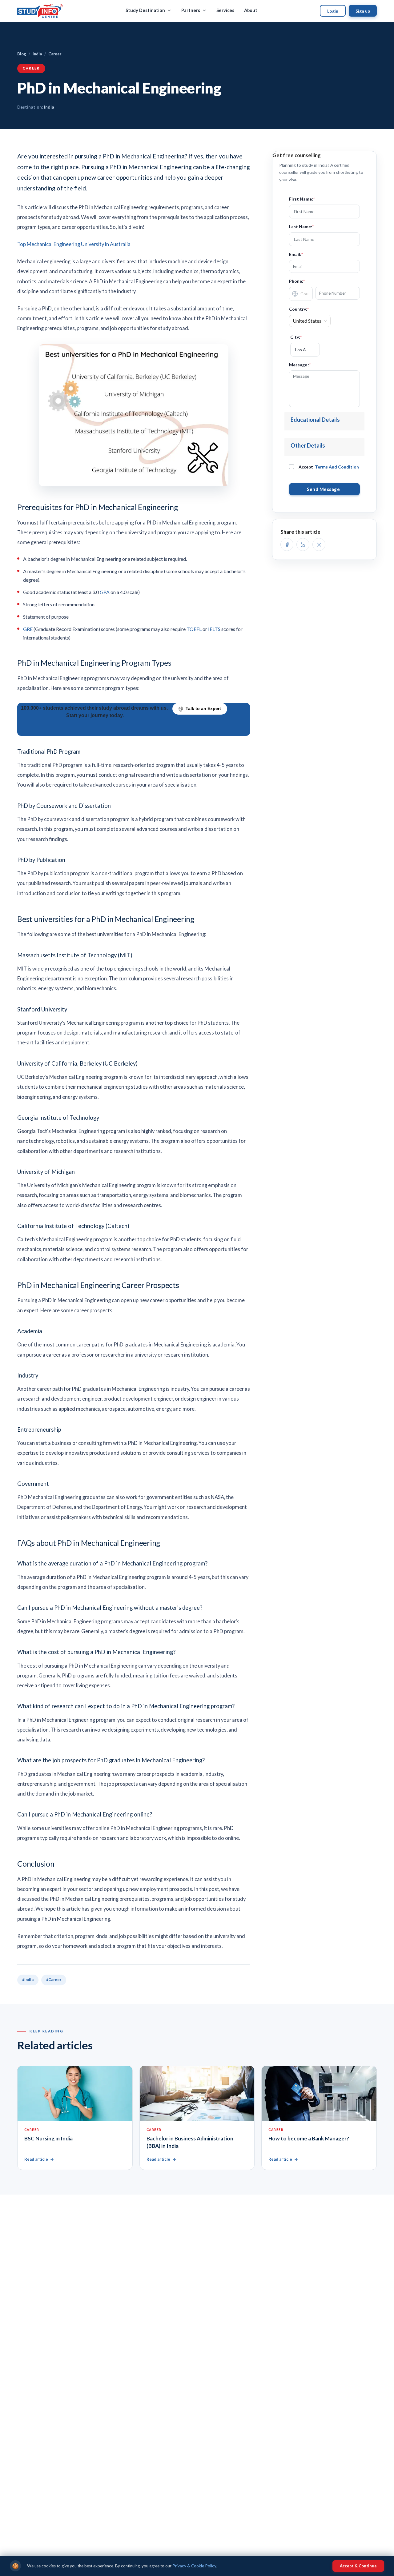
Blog (22, 54)
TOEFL (194, 629)
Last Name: (301, 227)
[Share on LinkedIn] (303, 544)
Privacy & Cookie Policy (194, 2566)
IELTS (214, 629)
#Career (54, 1980)
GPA (105, 592)
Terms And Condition (337, 467)
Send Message (324, 489)
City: (296, 337)
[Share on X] (319, 544)
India (37, 54)
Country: (299, 309)
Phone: (297, 281)
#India (28, 1980)
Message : (300, 365)
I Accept (328, 467)
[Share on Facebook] (287, 544)
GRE (28, 629)
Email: (296, 254)
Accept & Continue (358, 2566)
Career (55, 54)
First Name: (302, 199)
